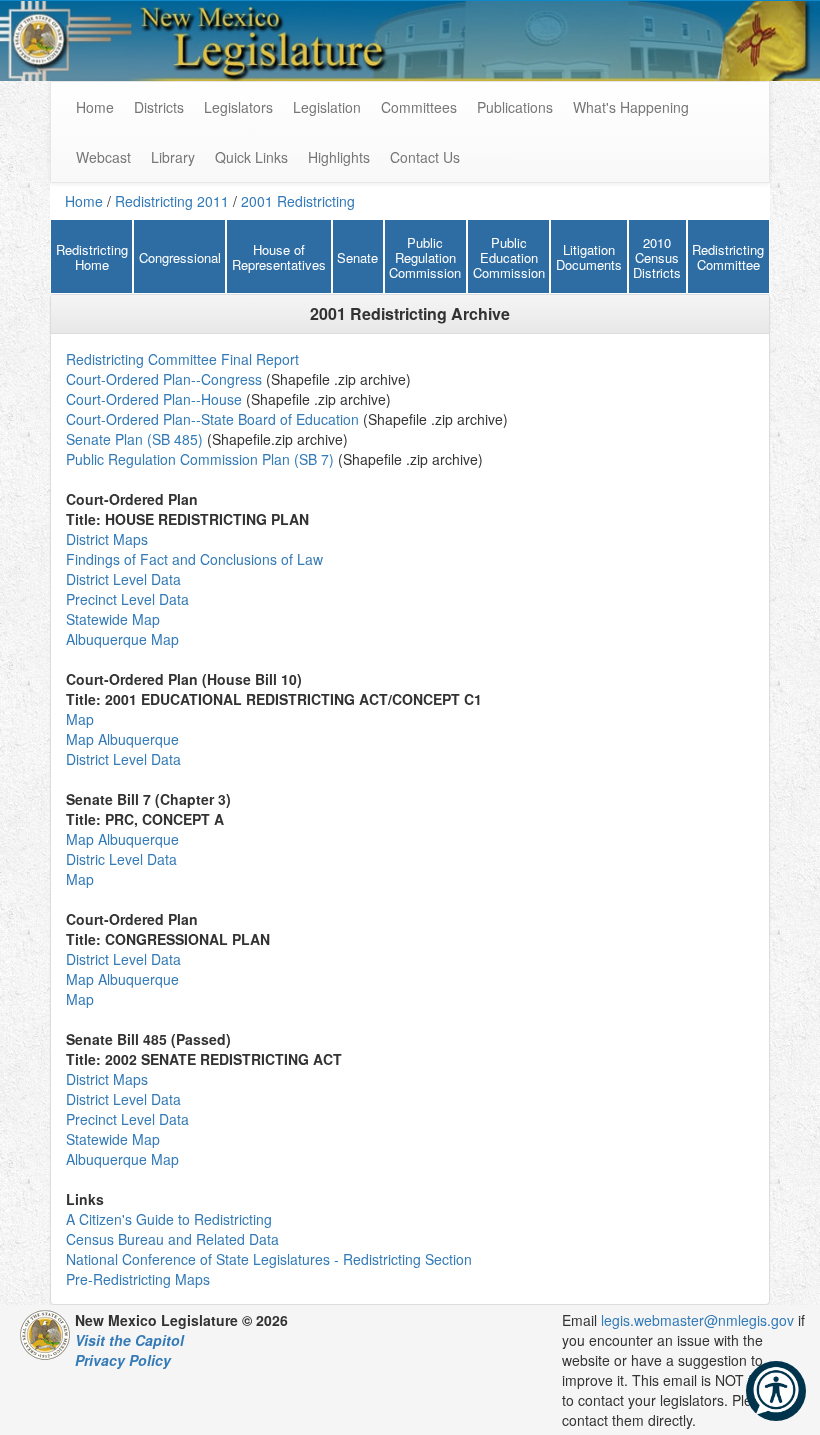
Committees (419, 107)
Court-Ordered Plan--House (154, 399)
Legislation (327, 107)
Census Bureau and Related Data (172, 1239)
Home (84, 201)
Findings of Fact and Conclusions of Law (194, 559)
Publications (515, 107)
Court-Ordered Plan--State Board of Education (214, 419)
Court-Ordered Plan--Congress (164, 379)
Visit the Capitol (129, 1340)
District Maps (107, 539)
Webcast (103, 157)
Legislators (238, 107)
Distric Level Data (121, 859)
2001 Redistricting (298, 201)
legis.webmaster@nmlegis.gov (697, 1320)
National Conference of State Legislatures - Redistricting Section (269, 1259)
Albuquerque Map (122, 639)
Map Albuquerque (122, 739)
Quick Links (251, 157)
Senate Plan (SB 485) (134, 439)
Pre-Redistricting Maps (138, 1279)
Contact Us (425, 157)
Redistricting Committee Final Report (182, 359)
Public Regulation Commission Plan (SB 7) (202, 459)
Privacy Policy (123, 1360)
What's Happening (631, 107)
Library (173, 157)
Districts (159, 107)
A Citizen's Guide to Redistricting (169, 1219)
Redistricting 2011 (172, 201)
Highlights (339, 157)
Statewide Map (113, 619)
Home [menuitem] (95, 107)
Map (80, 719)
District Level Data (123, 579)
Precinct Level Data (127, 599)
